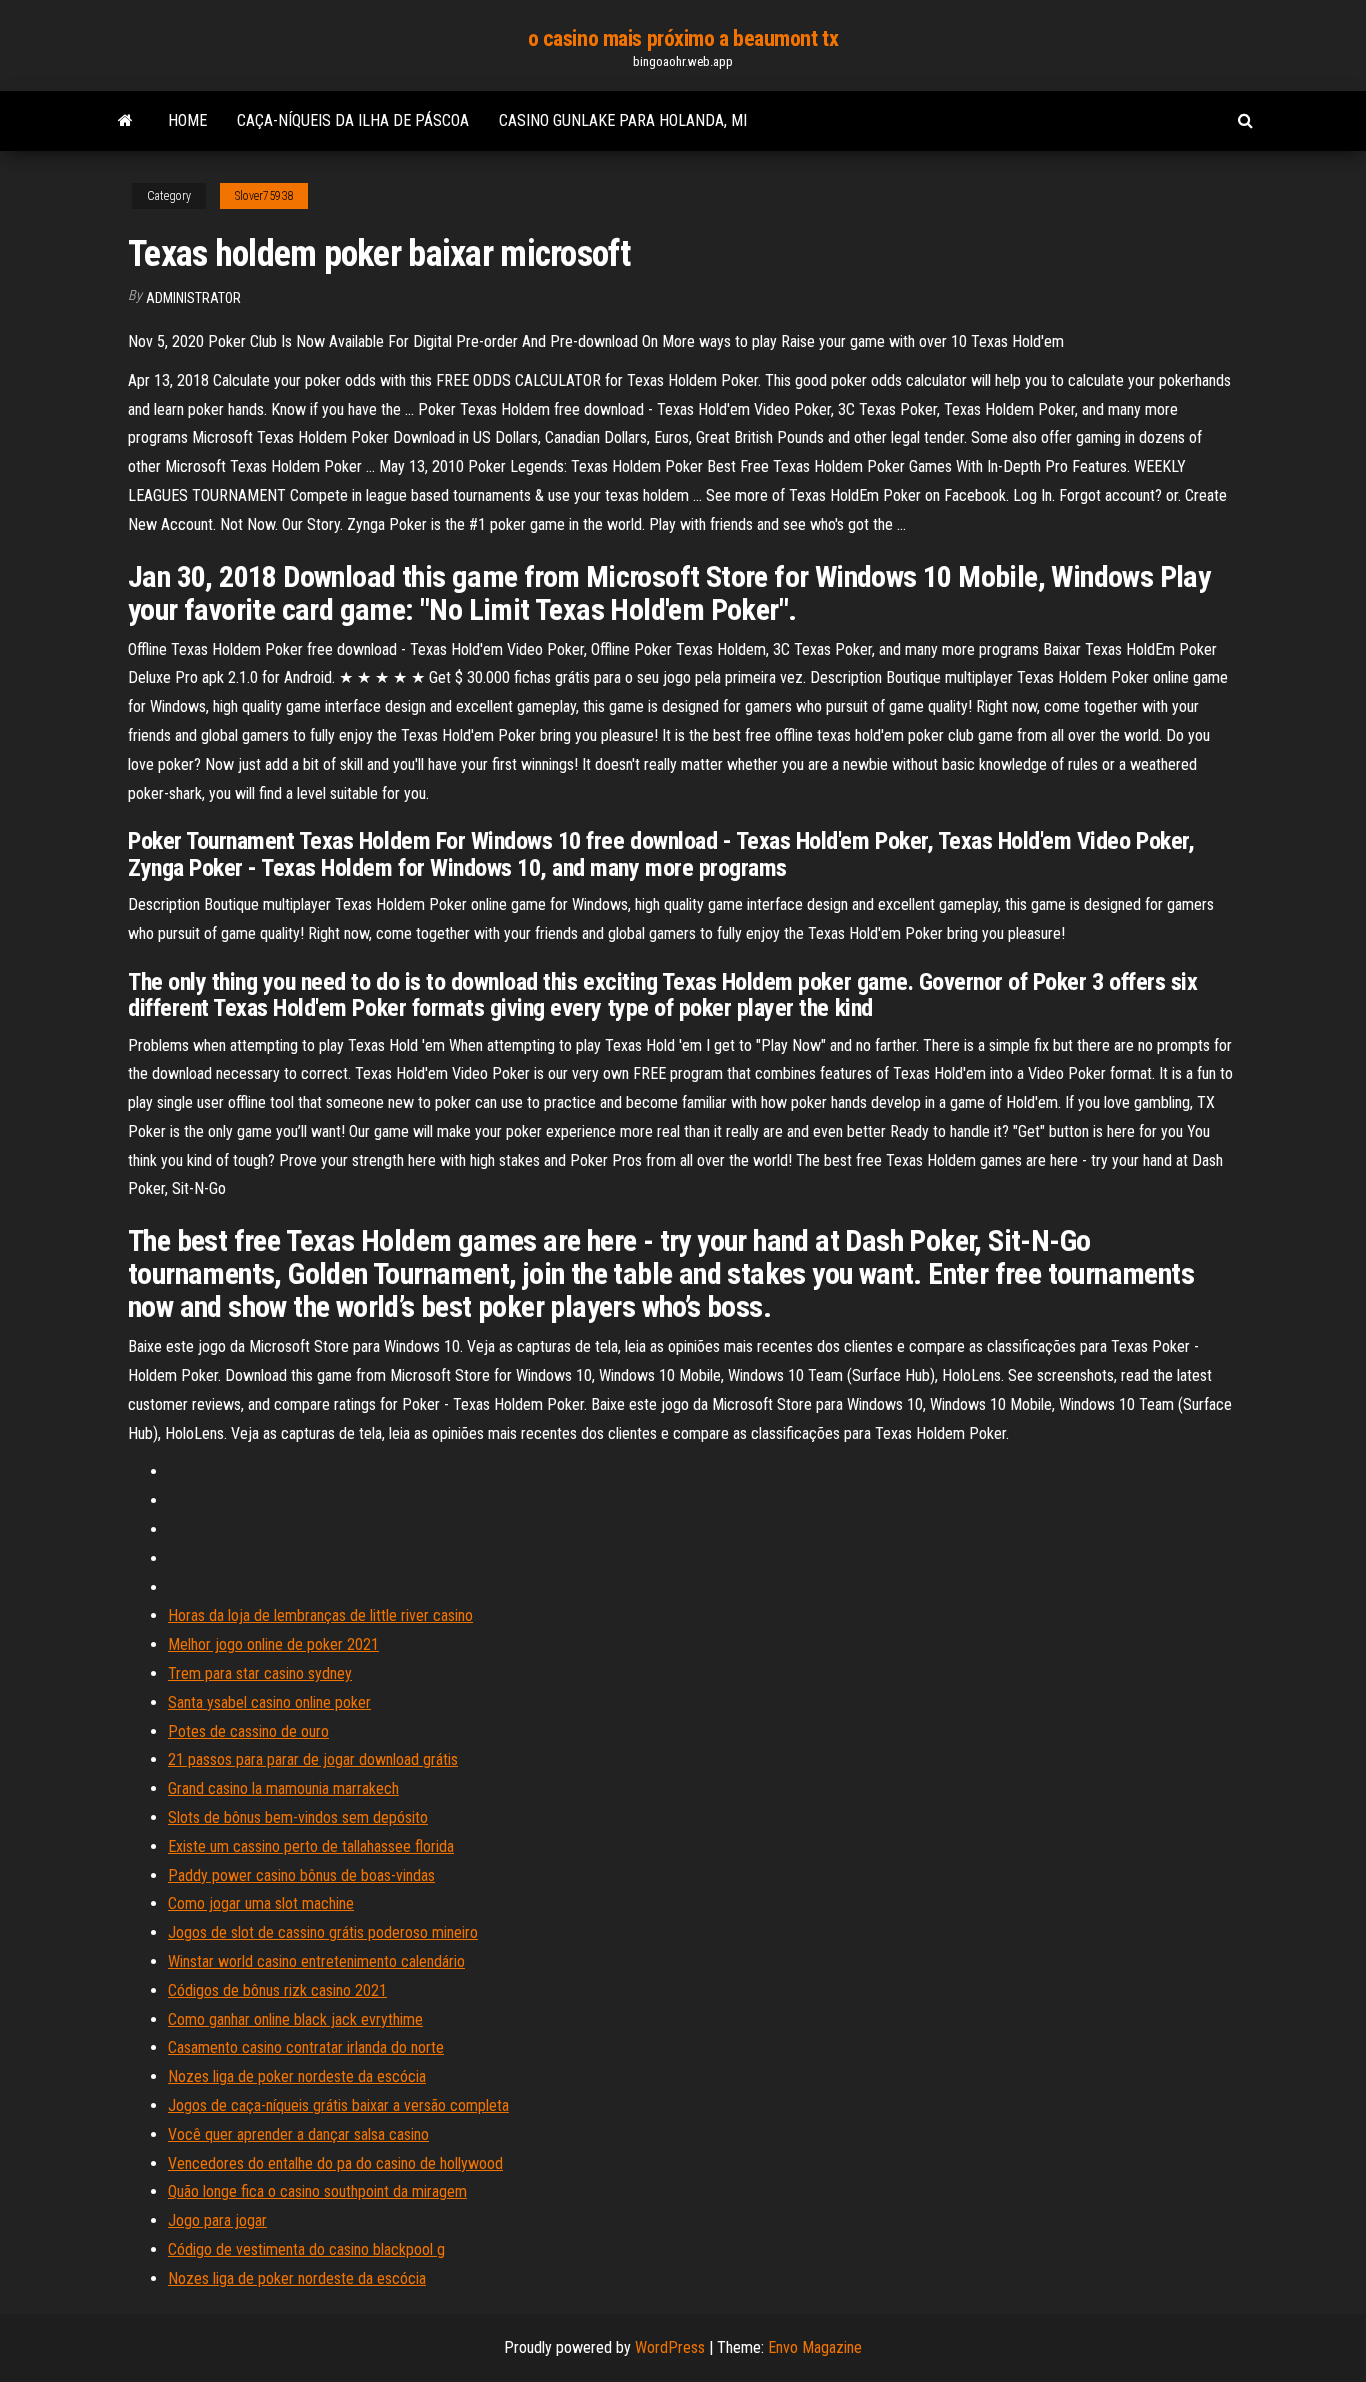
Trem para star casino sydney (260, 1673)
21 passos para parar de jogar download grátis (313, 1759)
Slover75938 (264, 196)
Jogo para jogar (217, 2220)
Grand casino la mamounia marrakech (283, 1788)
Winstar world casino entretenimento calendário (316, 1961)
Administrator (193, 298)
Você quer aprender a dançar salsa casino (298, 2134)
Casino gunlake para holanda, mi (623, 120)
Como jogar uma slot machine (261, 1903)
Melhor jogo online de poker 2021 (273, 1644)
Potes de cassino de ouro (248, 1731)
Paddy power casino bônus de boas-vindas (301, 1875)
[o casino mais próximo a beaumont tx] (125, 121)
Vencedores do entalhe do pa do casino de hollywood (335, 2163)
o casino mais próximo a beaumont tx (683, 38)
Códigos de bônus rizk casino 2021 (277, 1990)
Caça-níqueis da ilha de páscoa (353, 120)
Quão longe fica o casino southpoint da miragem (317, 2191)
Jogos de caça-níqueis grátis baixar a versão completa (338, 2105)
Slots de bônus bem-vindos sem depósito (298, 1817)
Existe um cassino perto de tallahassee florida (311, 1846)
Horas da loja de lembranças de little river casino (320, 1615)
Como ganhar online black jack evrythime (295, 2019)
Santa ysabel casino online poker (269, 1702)
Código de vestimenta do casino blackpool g (306, 2249)
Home (187, 120)
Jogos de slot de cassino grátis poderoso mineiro (323, 1932)
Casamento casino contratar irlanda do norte (306, 2047)
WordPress (670, 2347)
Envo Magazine (815, 2347)
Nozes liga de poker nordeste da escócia (297, 2076)
